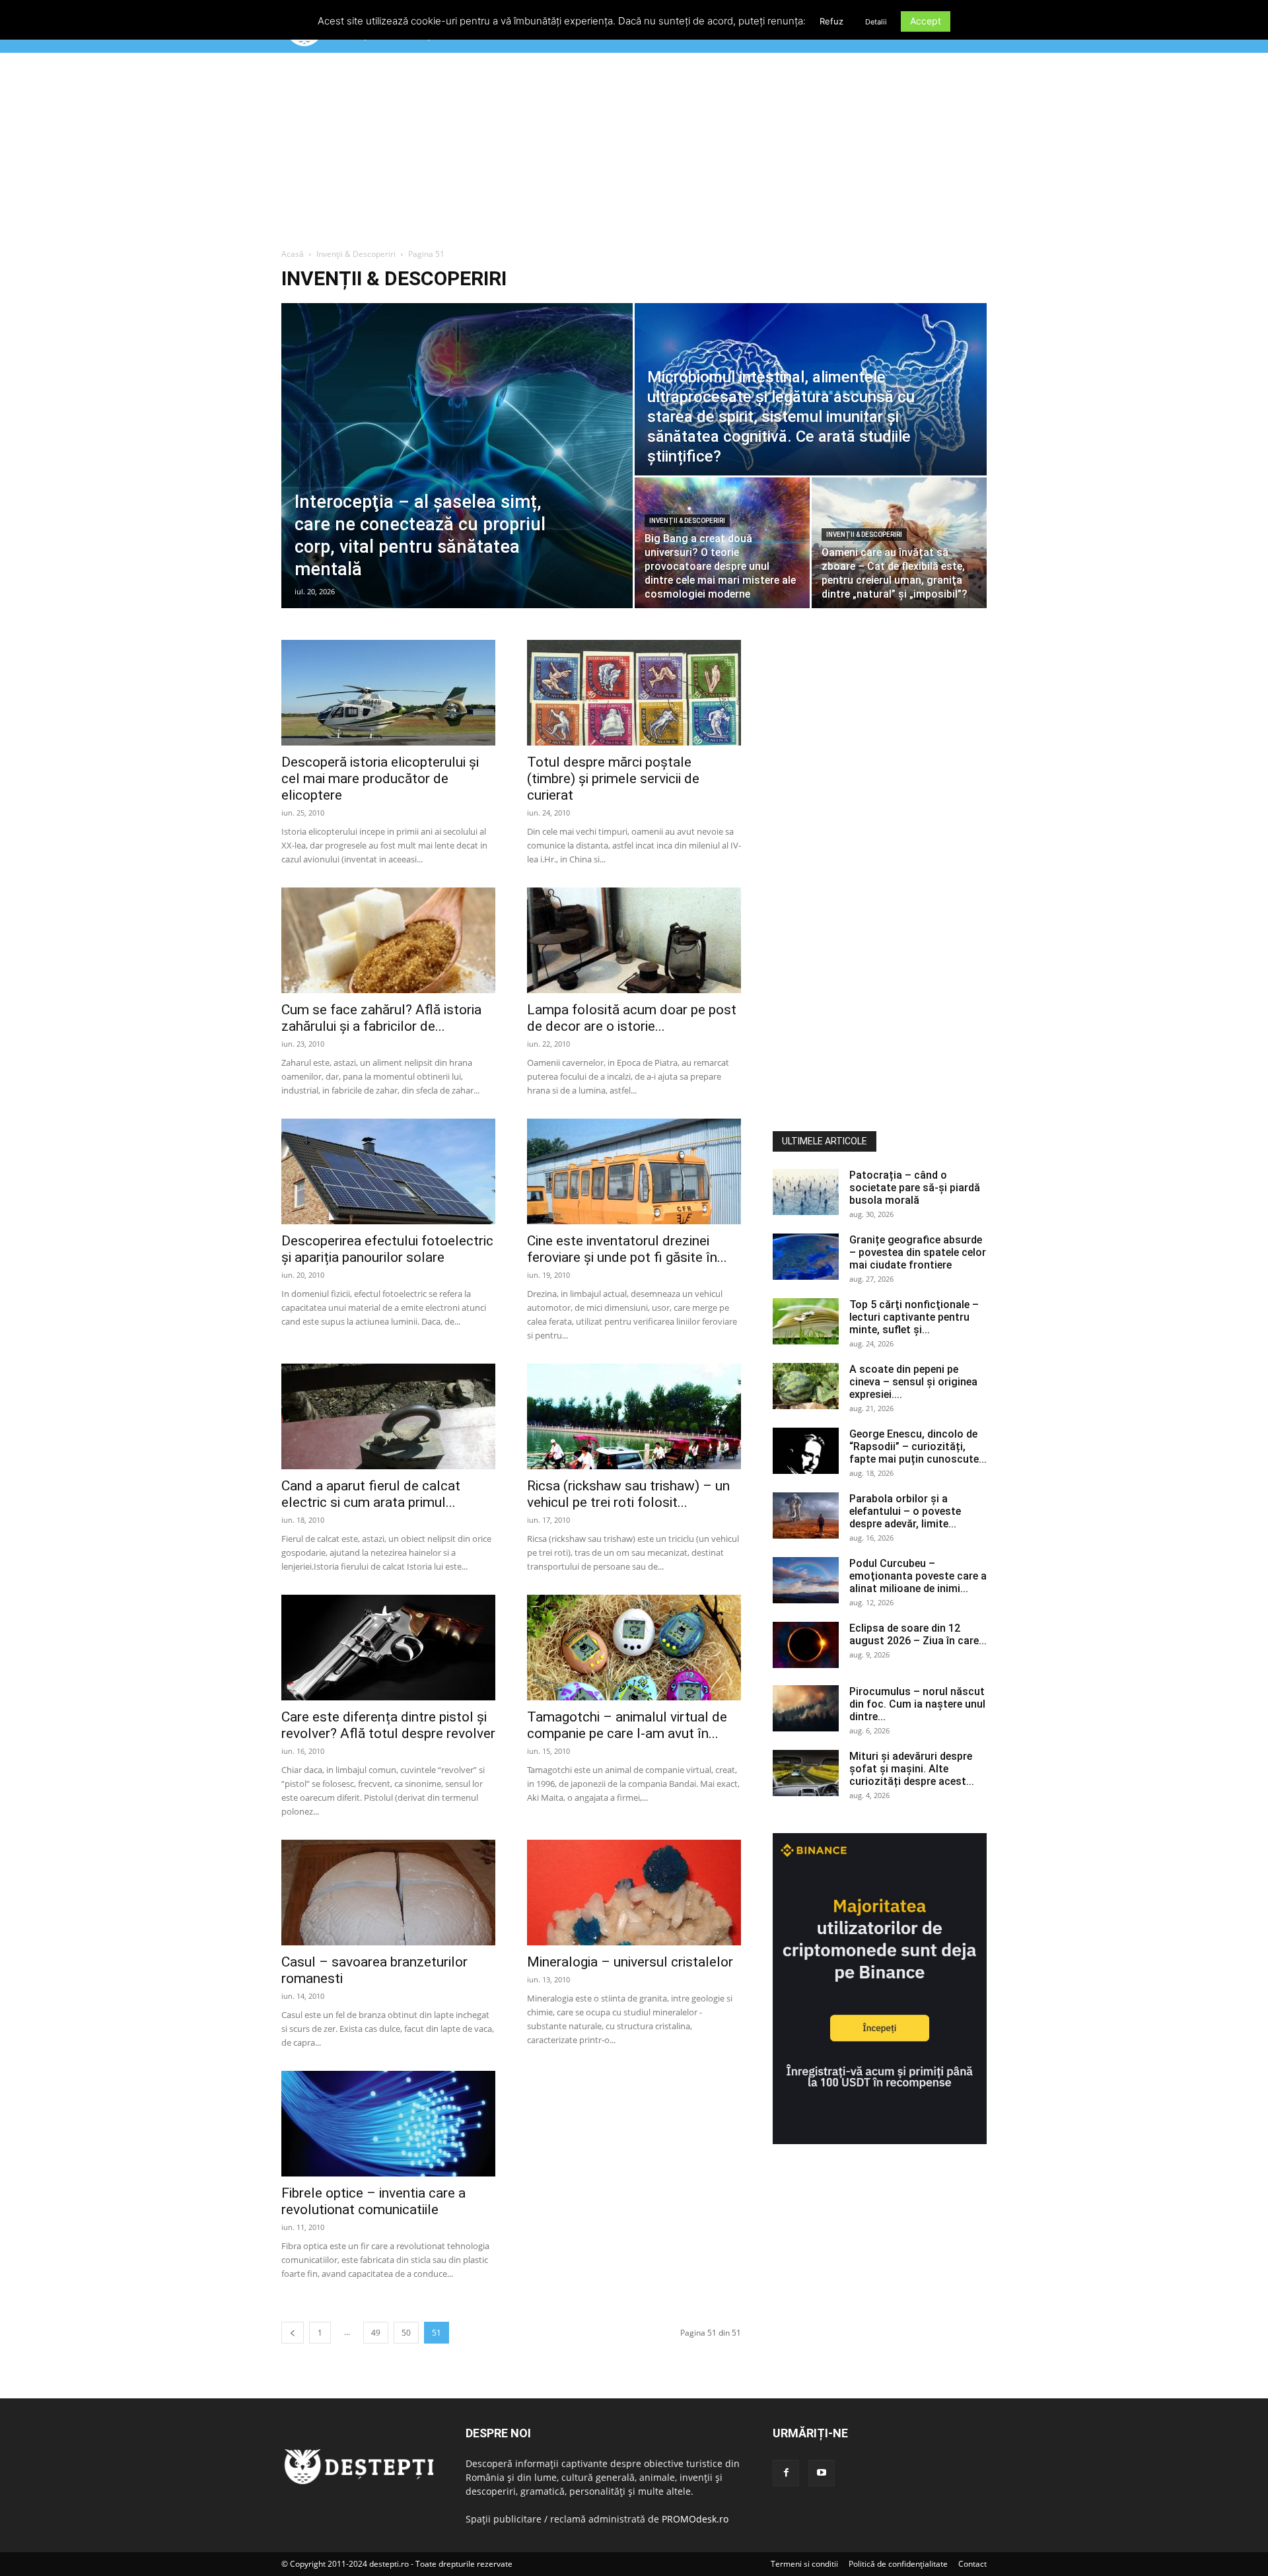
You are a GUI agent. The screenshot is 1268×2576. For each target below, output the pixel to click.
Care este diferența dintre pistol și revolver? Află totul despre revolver (388, 1725)
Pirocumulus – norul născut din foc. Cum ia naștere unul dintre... (917, 1704)
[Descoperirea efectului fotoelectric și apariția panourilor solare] (388, 1171)
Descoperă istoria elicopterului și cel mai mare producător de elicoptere (380, 779)
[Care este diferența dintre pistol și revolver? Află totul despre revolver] (388, 1648)
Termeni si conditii (804, 2564)
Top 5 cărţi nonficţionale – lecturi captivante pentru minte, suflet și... (914, 1317)
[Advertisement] (634, 151)
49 (376, 2333)
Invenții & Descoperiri (356, 254)
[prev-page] (293, 2333)
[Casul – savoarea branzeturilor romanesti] (388, 1893)
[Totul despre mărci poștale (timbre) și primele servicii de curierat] (634, 693)
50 (406, 2333)
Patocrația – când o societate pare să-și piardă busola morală (915, 1188)
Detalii (876, 22)
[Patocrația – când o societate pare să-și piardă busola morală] (806, 1192)
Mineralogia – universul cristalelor (630, 1962)
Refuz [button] (831, 21)
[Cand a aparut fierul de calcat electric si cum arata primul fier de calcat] (388, 1416)
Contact (972, 2564)
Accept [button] (926, 21)
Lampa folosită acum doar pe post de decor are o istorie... (632, 1018)
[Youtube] (822, 2473)
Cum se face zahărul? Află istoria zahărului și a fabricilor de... (381, 1018)
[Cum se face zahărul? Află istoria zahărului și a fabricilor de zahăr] (388, 940)
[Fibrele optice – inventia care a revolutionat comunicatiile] (388, 2124)
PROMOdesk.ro (695, 2519)
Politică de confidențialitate (898, 2564)
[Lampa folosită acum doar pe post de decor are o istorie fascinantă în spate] (634, 940)
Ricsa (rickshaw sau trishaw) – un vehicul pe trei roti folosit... (628, 1494)
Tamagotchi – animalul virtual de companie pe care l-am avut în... (627, 1725)
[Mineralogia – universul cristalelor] (634, 1893)
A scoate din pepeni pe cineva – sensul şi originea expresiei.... (913, 1382)
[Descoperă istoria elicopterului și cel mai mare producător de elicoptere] (388, 693)
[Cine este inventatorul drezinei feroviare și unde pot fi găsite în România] (634, 1171)
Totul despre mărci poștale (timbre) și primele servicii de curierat (613, 779)
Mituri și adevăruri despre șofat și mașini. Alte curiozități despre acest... (912, 1769)
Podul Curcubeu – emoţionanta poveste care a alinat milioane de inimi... (918, 1576)
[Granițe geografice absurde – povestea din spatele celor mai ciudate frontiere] (806, 1257)
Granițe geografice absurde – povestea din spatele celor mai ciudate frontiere (918, 1252)
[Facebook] (786, 2473)
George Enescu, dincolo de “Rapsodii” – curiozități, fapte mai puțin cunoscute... (918, 1446)
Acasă (293, 254)
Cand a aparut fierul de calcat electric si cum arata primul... (371, 1494)
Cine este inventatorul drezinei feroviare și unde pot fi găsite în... (627, 1249)
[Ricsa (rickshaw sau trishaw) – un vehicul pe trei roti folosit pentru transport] (634, 1416)
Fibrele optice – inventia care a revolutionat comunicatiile (373, 2201)
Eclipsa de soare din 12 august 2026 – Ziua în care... (918, 1634)
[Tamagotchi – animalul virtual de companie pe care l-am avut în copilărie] (634, 1648)
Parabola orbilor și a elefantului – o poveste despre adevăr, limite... (905, 1511)
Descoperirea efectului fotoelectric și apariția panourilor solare (387, 1249)
